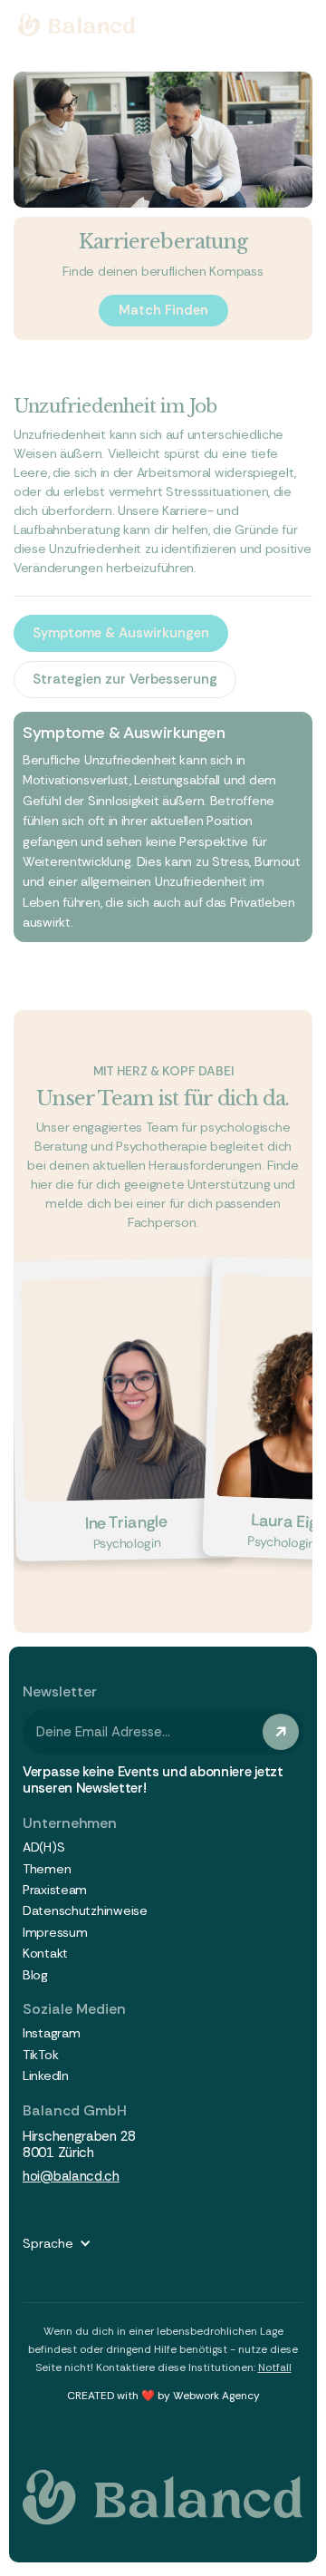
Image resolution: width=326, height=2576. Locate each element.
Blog (35, 1975)
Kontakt (45, 1954)
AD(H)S (43, 1847)
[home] (77, 25)
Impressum (55, 1933)
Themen (47, 1869)
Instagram (51, 2033)
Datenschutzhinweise (85, 1911)
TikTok (40, 2055)
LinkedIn (46, 2076)
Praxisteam (55, 1890)
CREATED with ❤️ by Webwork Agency (163, 2396)
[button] (66, 2243)
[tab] (121, 633)
